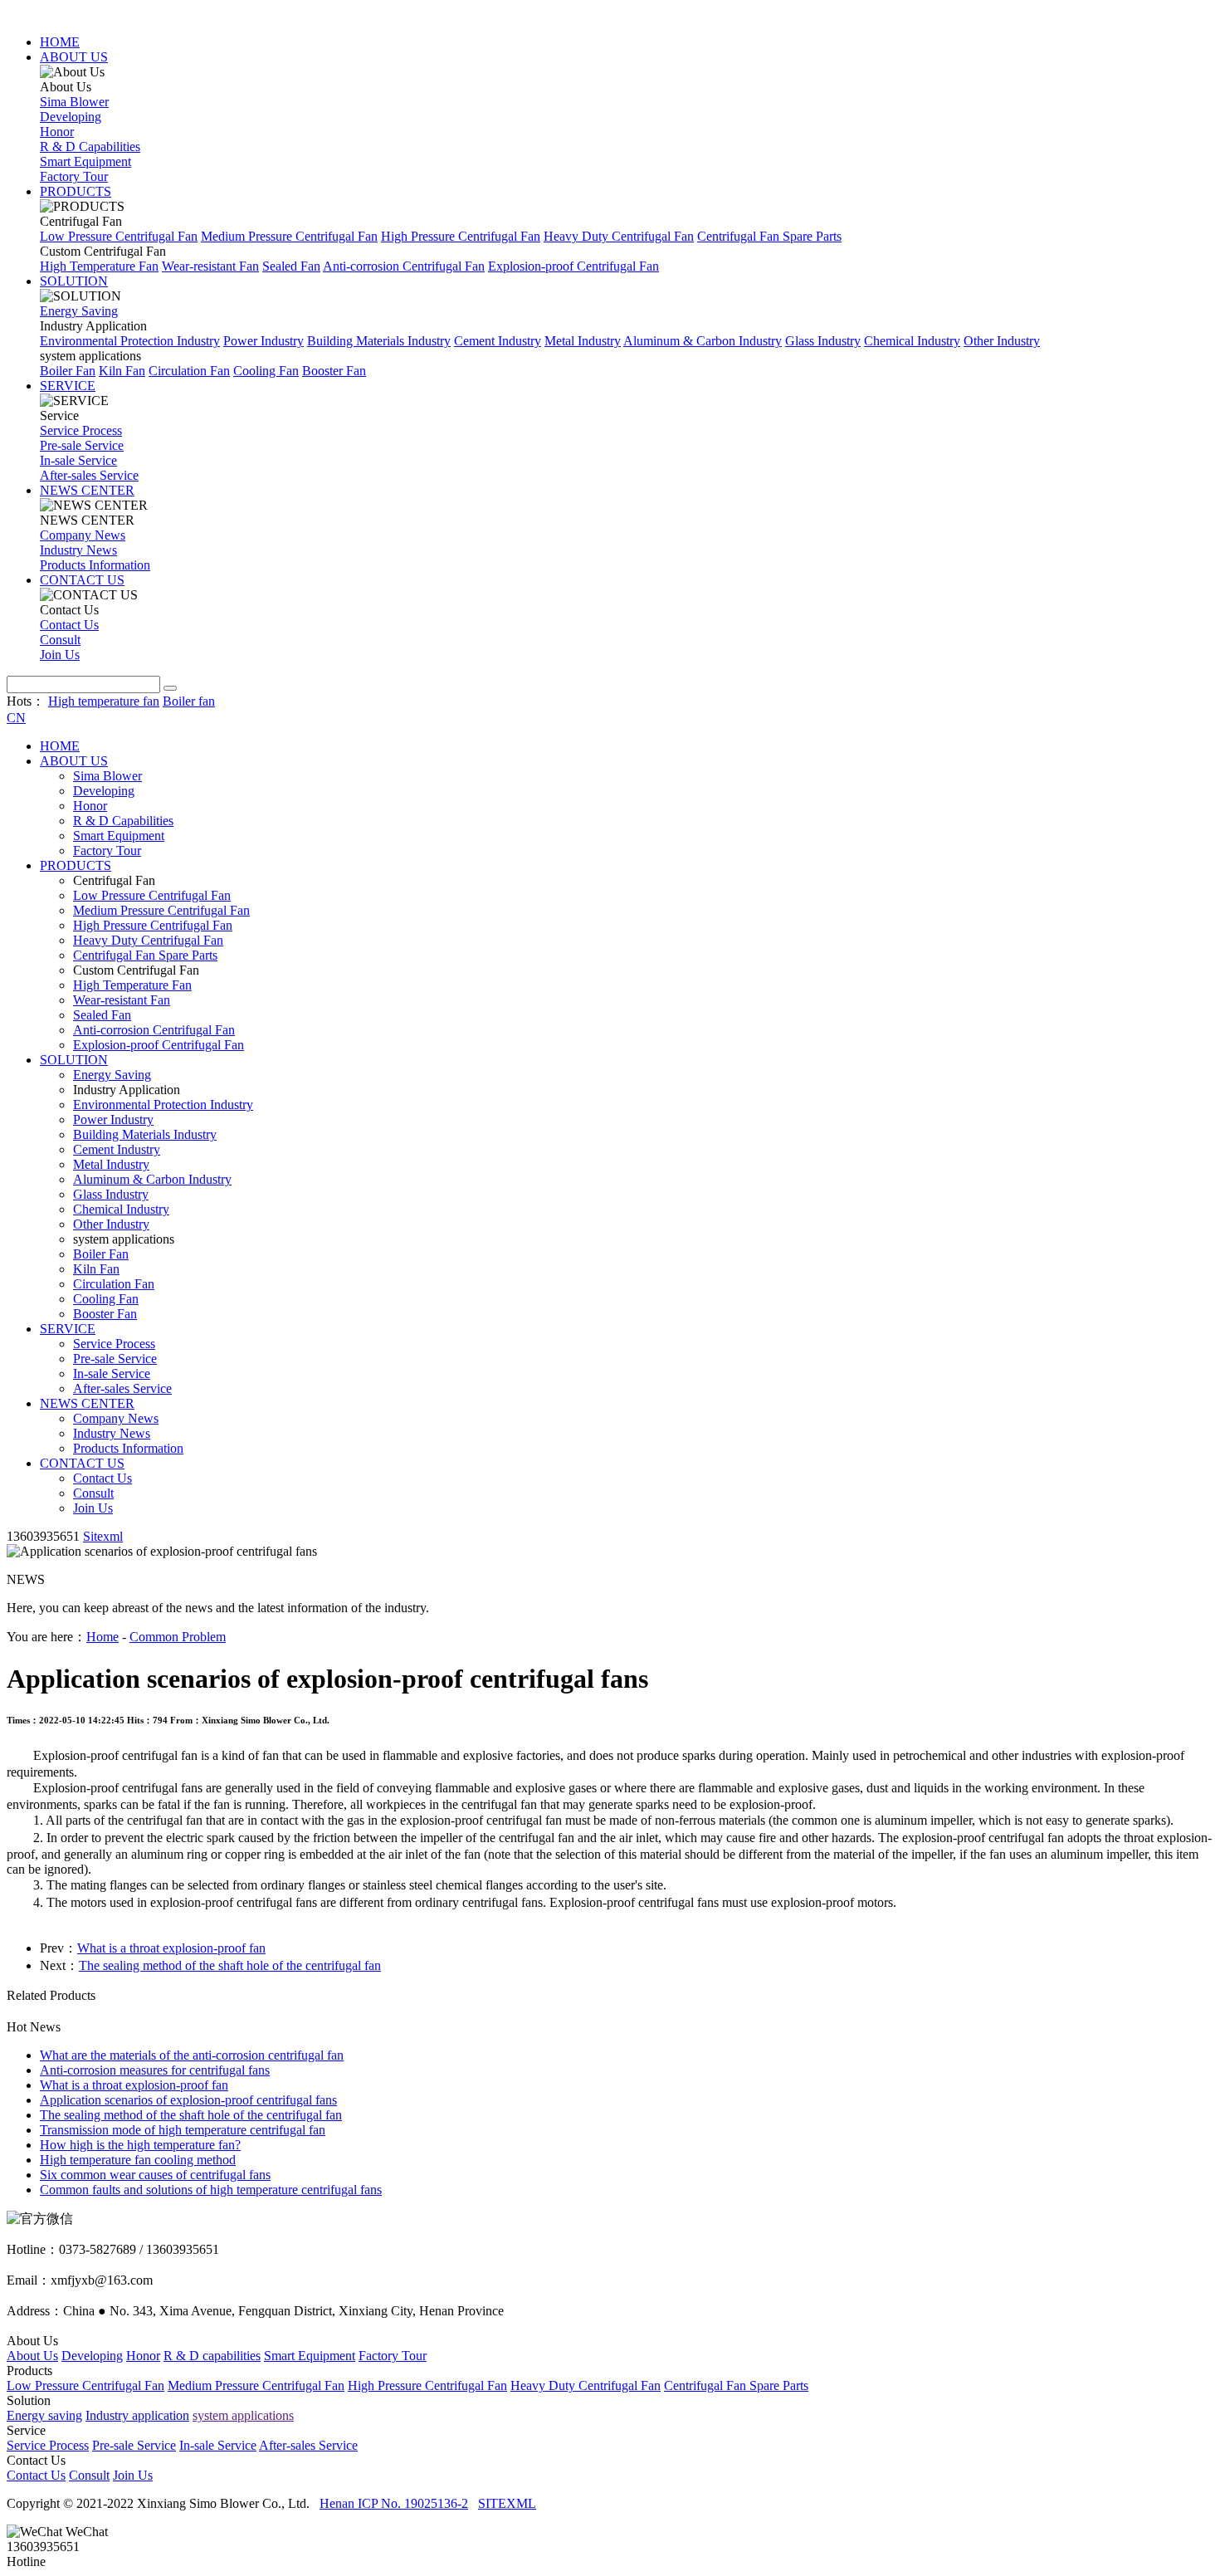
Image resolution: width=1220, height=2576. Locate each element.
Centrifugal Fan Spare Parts (769, 236)
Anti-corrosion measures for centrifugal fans (155, 2070)
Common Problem (178, 1637)
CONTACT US (82, 580)
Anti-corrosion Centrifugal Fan (404, 266)
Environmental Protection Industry (130, 341)
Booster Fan (334, 371)
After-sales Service (89, 475)
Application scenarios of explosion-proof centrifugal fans (188, 2100)
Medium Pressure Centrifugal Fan (289, 236)
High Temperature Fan (99, 266)
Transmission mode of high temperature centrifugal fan (183, 2130)
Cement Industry (498, 341)
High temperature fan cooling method (138, 2160)
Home (102, 1637)
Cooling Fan (266, 371)
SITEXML (507, 2503)
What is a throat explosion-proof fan (171, 1948)
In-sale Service (78, 460)
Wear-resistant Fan (210, 266)
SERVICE (68, 386)
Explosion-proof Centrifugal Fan (573, 266)
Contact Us (69, 625)
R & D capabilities (212, 2356)
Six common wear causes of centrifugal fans (155, 2175)
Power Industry (264, 341)
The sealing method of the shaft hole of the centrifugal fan (230, 1965)
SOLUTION (74, 281)
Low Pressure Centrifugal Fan (119, 236)
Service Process (81, 430)
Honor (57, 132)
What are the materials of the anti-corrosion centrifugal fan (192, 2055)
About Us (32, 2356)
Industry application (137, 2415)
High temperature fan (104, 701)
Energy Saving (79, 311)
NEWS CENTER (87, 490)
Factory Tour (74, 176)
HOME (60, 42)
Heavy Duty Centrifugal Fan (619, 236)
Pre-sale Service (82, 445)
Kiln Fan (122, 371)
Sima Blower (74, 102)
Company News (83, 535)
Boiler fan (189, 701)
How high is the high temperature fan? (140, 2145)
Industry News (78, 550)
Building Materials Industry (379, 341)
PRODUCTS (76, 191)
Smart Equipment (85, 161)
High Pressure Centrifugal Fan (461, 236)
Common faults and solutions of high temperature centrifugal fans (211, 2190)
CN (16, 718)
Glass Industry (823, 341)
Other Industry (1002, 341)
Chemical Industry (912, 341)
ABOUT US (74, 57)
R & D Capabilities (90, 147)
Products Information (95, 565)
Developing (71, 117)
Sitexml (103, 1536)
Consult (60, 640)
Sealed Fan (291, 266)
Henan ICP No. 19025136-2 (394, 2503)
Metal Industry (583, 341)
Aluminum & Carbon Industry (703, 341)
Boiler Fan (68, 371)
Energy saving (44, 2415)
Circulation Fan (189, 371)
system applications (243, 2415)
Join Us (60, 655)
